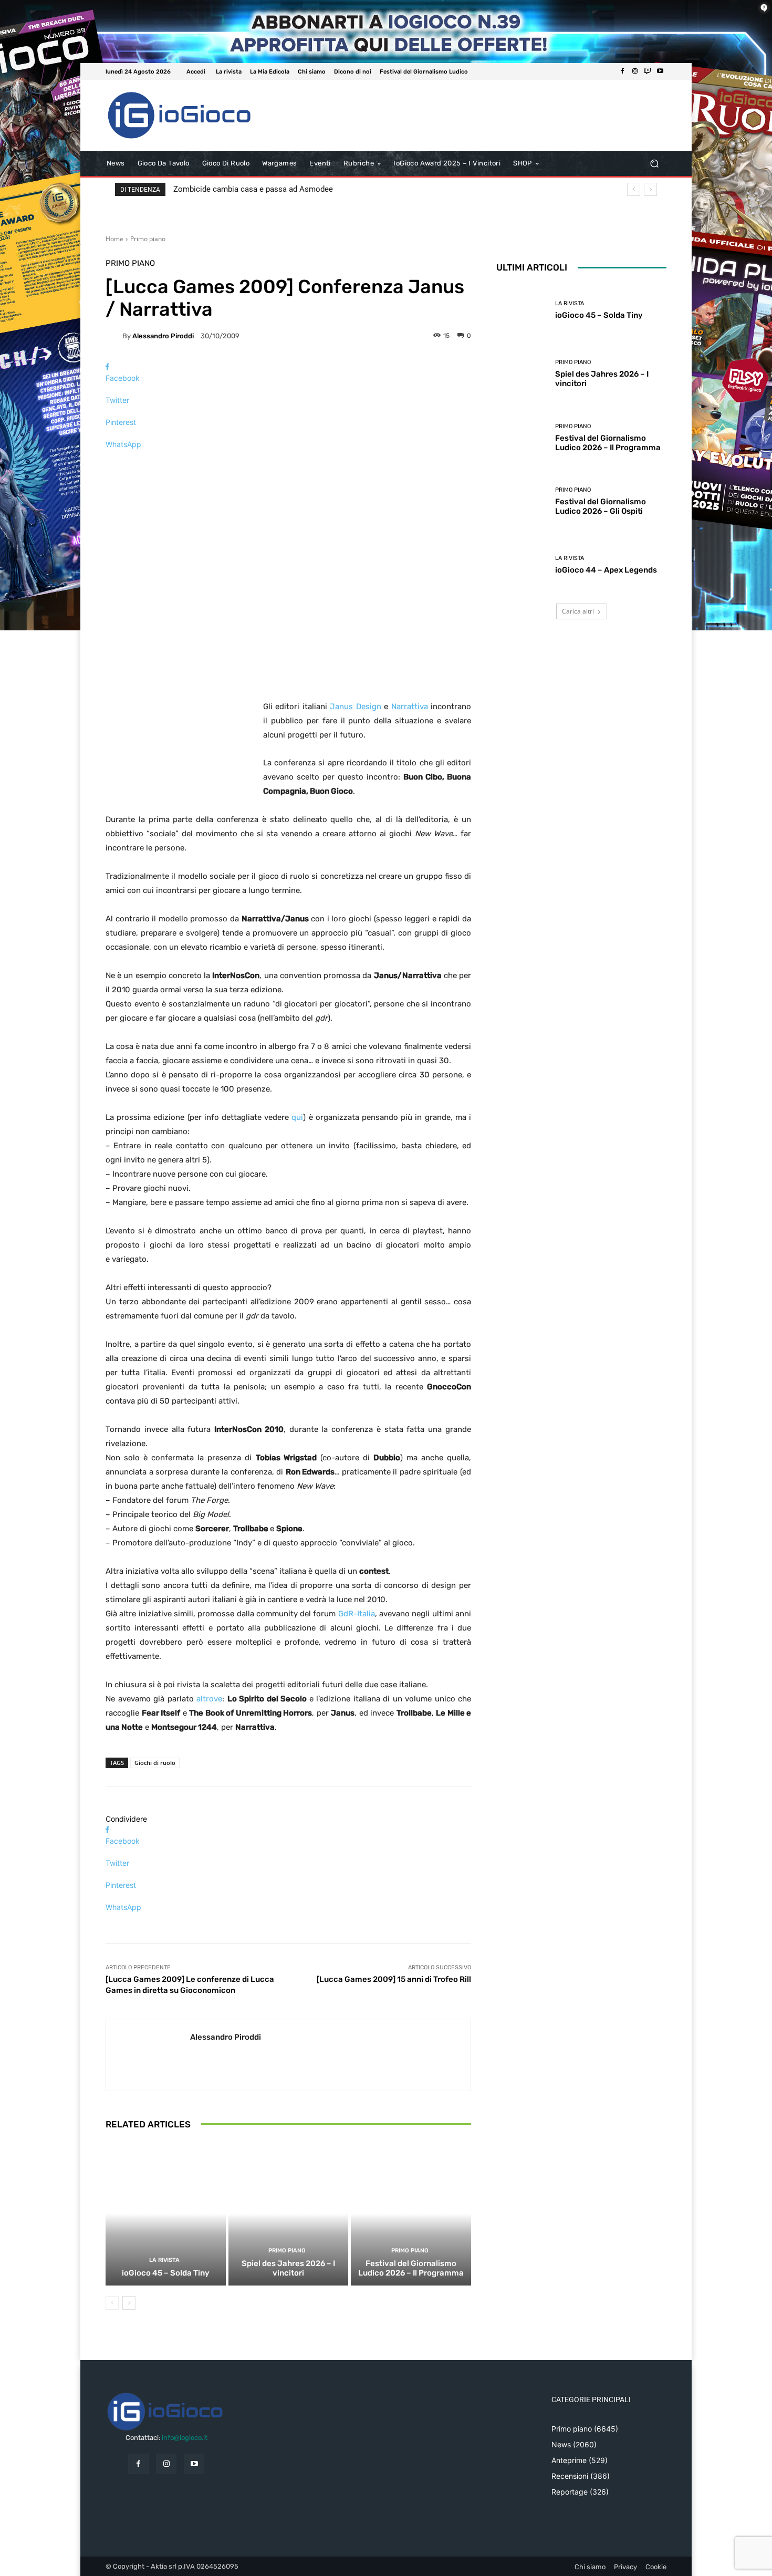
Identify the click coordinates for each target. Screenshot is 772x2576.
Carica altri (578, 611)
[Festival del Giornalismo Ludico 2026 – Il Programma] (411, 2214)
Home (114, 239)
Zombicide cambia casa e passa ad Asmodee (253, 189)
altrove (209, 1699)
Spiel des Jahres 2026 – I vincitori (288, 2268)
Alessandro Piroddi (163, 336)
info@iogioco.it (185, 2438)
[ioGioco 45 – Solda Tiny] (166, 2214)
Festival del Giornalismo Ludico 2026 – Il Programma (411, 2268)
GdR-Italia (357, 1614)
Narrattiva (410, 707)
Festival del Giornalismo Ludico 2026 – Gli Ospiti (601, 506)
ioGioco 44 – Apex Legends (606, 570)
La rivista (164, 2260)
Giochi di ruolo (155, 1763)
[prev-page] (112, 2303)
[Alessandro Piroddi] (114, 336)
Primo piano (148, 239)
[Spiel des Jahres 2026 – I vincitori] (289, 2214)
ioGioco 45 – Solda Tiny (166, 2273)
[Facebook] (622, 71)
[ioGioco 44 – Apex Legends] (522, 565)
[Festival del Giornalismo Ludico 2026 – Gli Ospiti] (522, 501)
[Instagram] (635, 71)
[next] (650, 189)
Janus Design (355, 707)
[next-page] (129, 2303)
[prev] (634, 189)
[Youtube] (660, 71)
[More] (288, 463)
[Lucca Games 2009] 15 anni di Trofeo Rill (394, 1979)
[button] (654, 164)
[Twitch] (648, 71)
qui (297, 1117)
